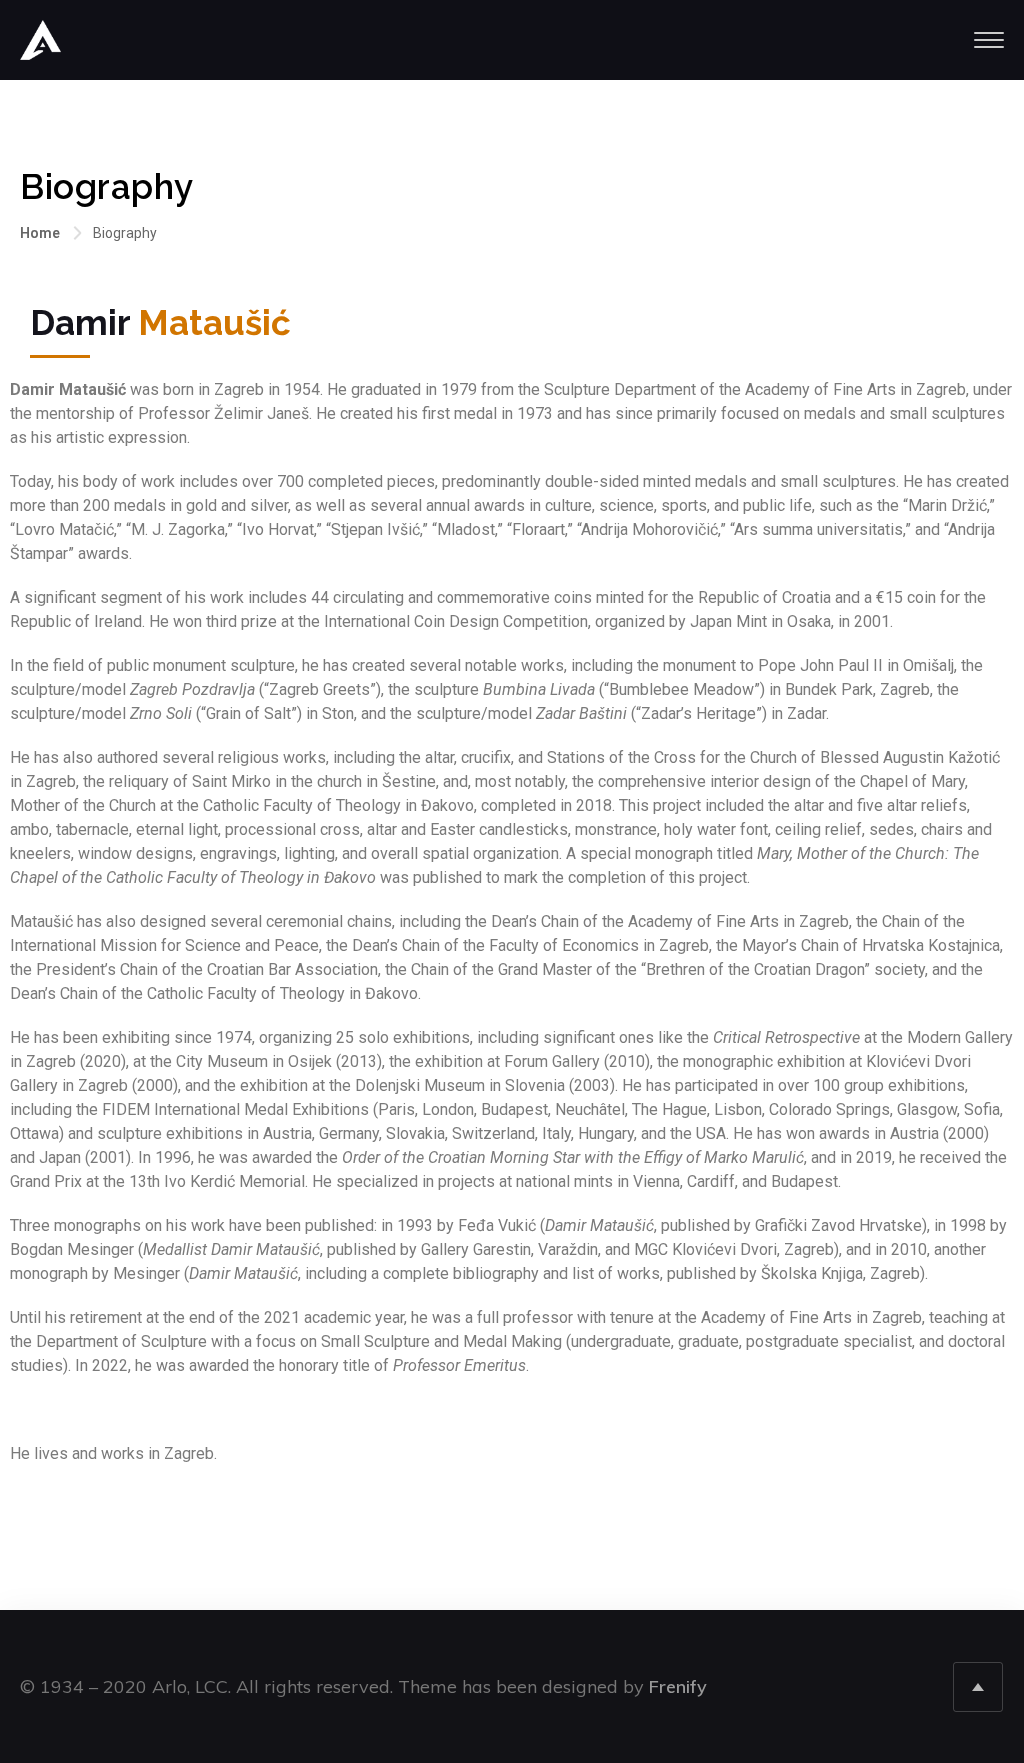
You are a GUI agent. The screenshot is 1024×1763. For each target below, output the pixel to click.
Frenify (678, 1686)
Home (40, 233)
